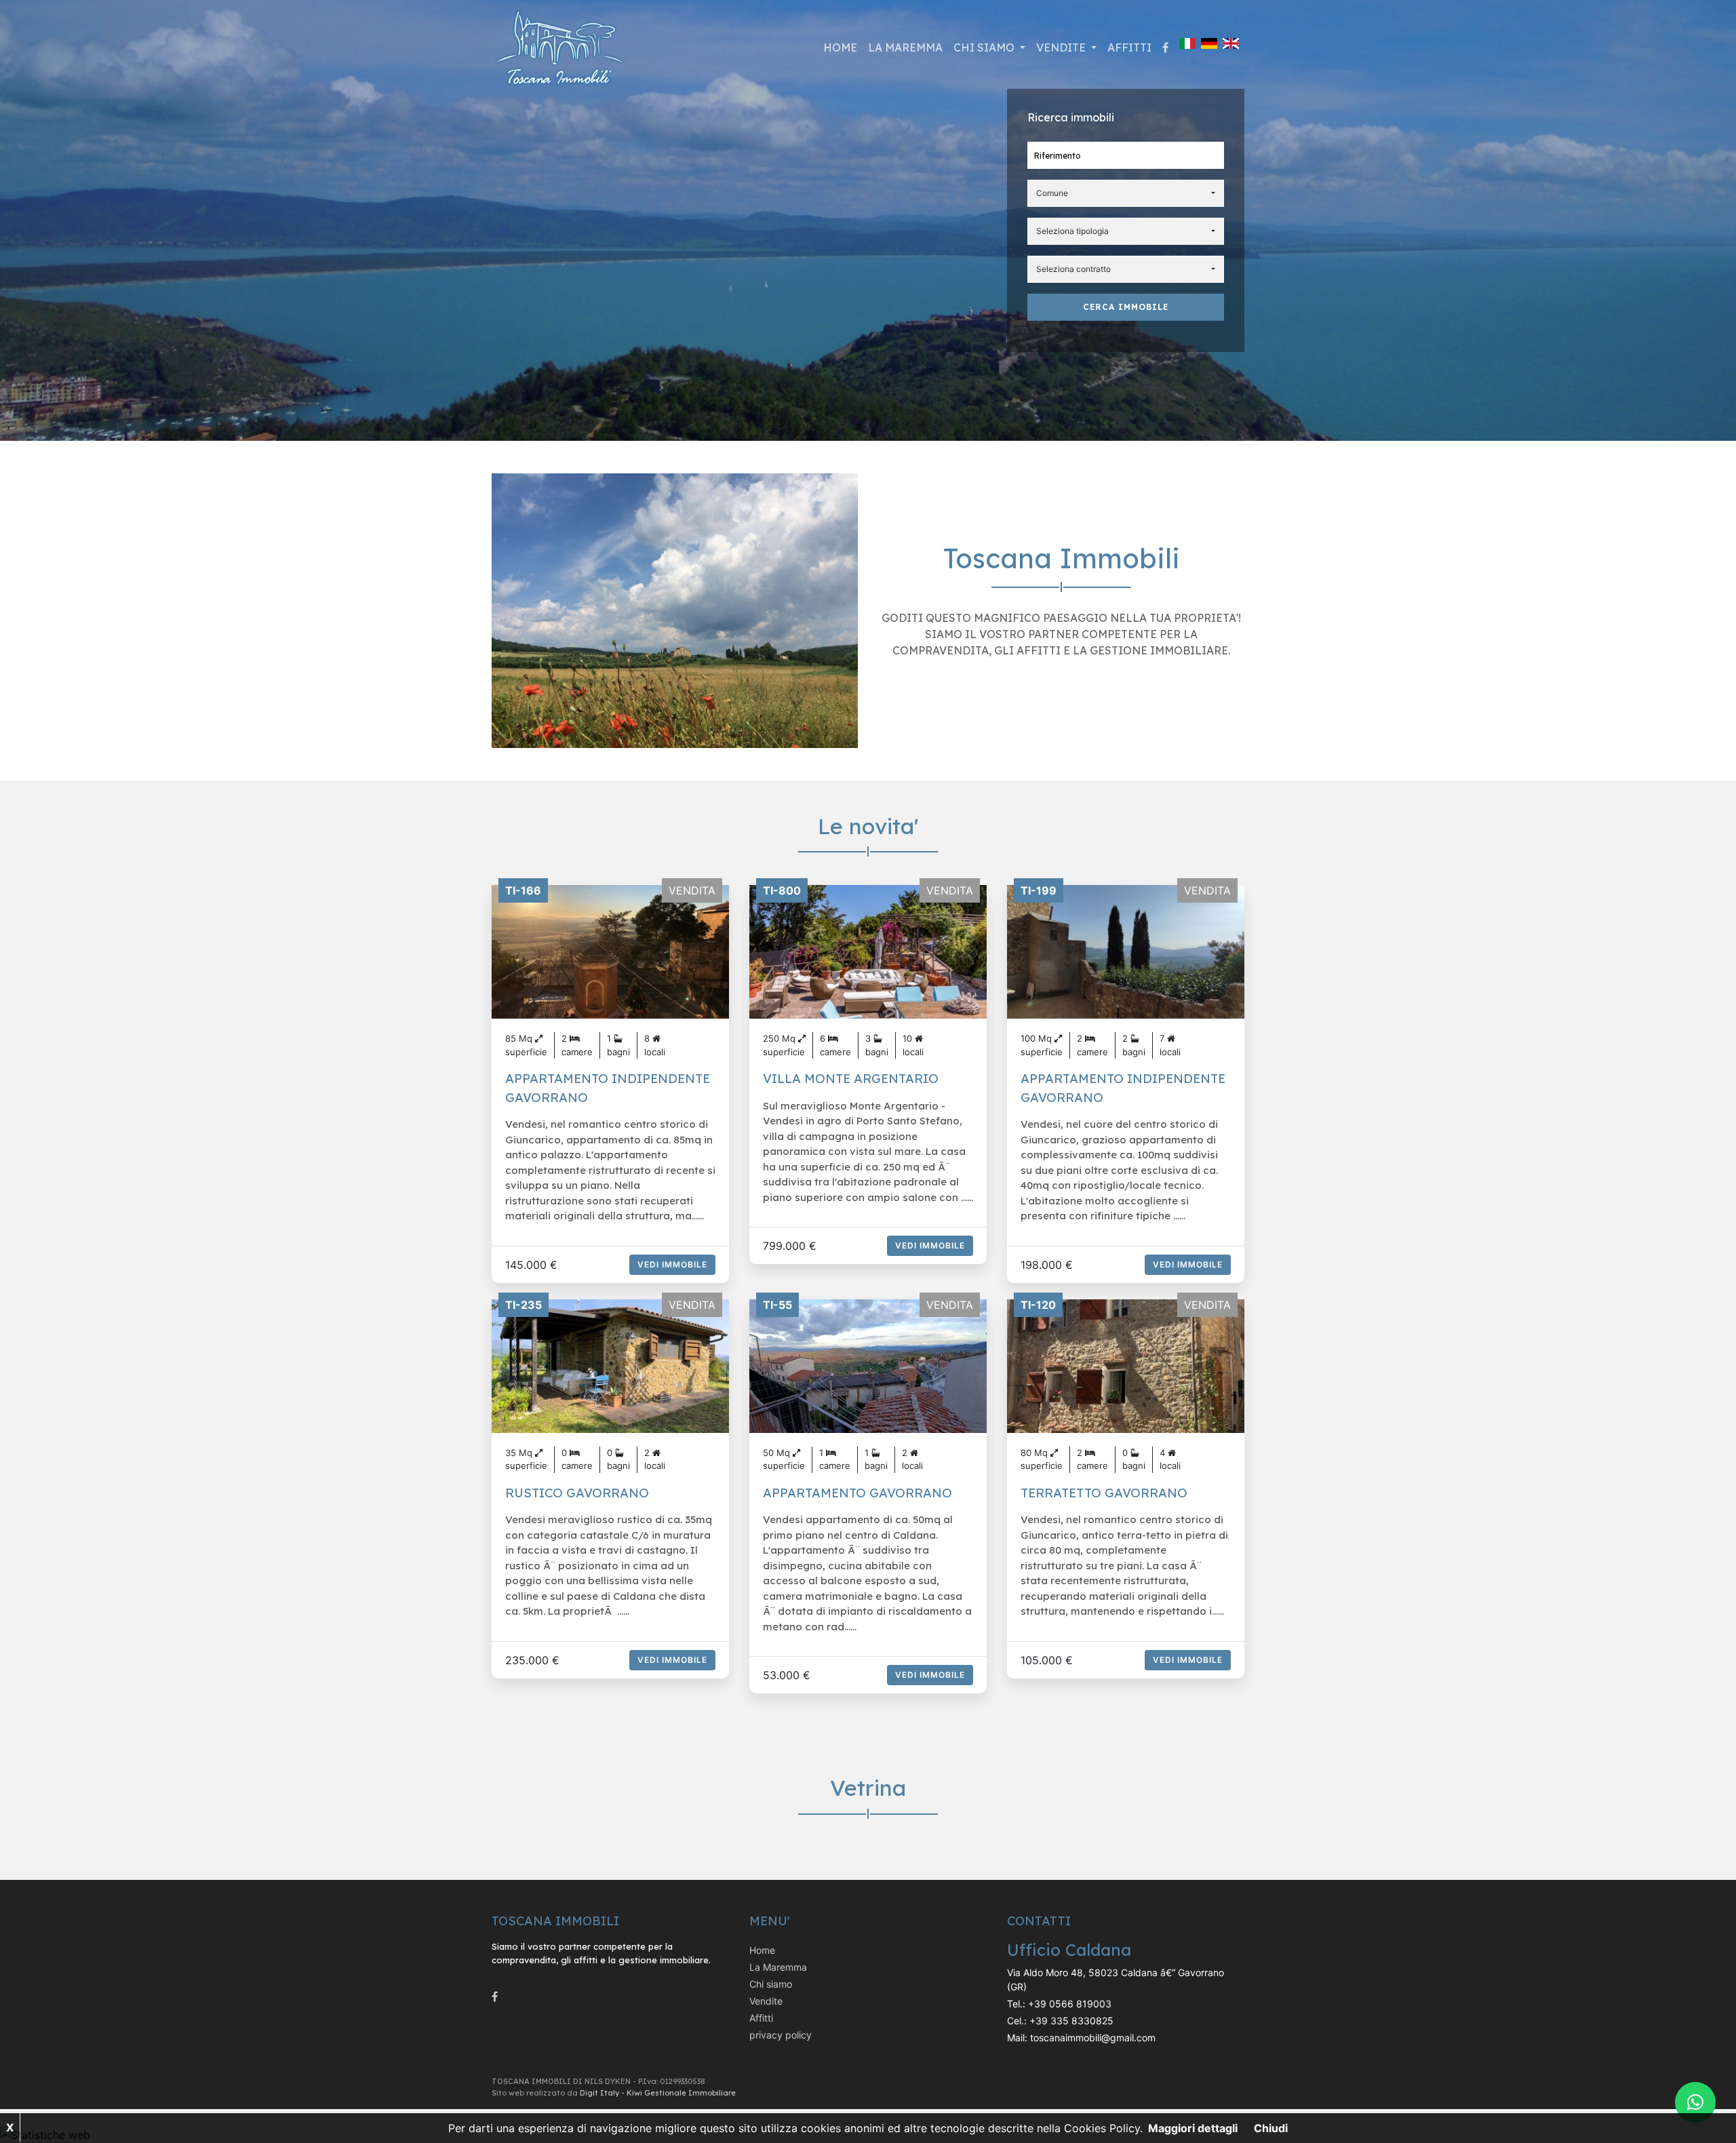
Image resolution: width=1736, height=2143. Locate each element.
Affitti (1129, 47)
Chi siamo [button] (985, 47)
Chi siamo (771, 1984)
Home (840, 47)
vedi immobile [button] (672, 1264)
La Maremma (905, 47)
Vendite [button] (1062, 47)
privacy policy (781, 2035)
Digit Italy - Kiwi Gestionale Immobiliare (658, 2093)
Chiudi (1271, 2128)
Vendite (766, 2001)
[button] (1126, 193)
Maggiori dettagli (1193, 2128)
